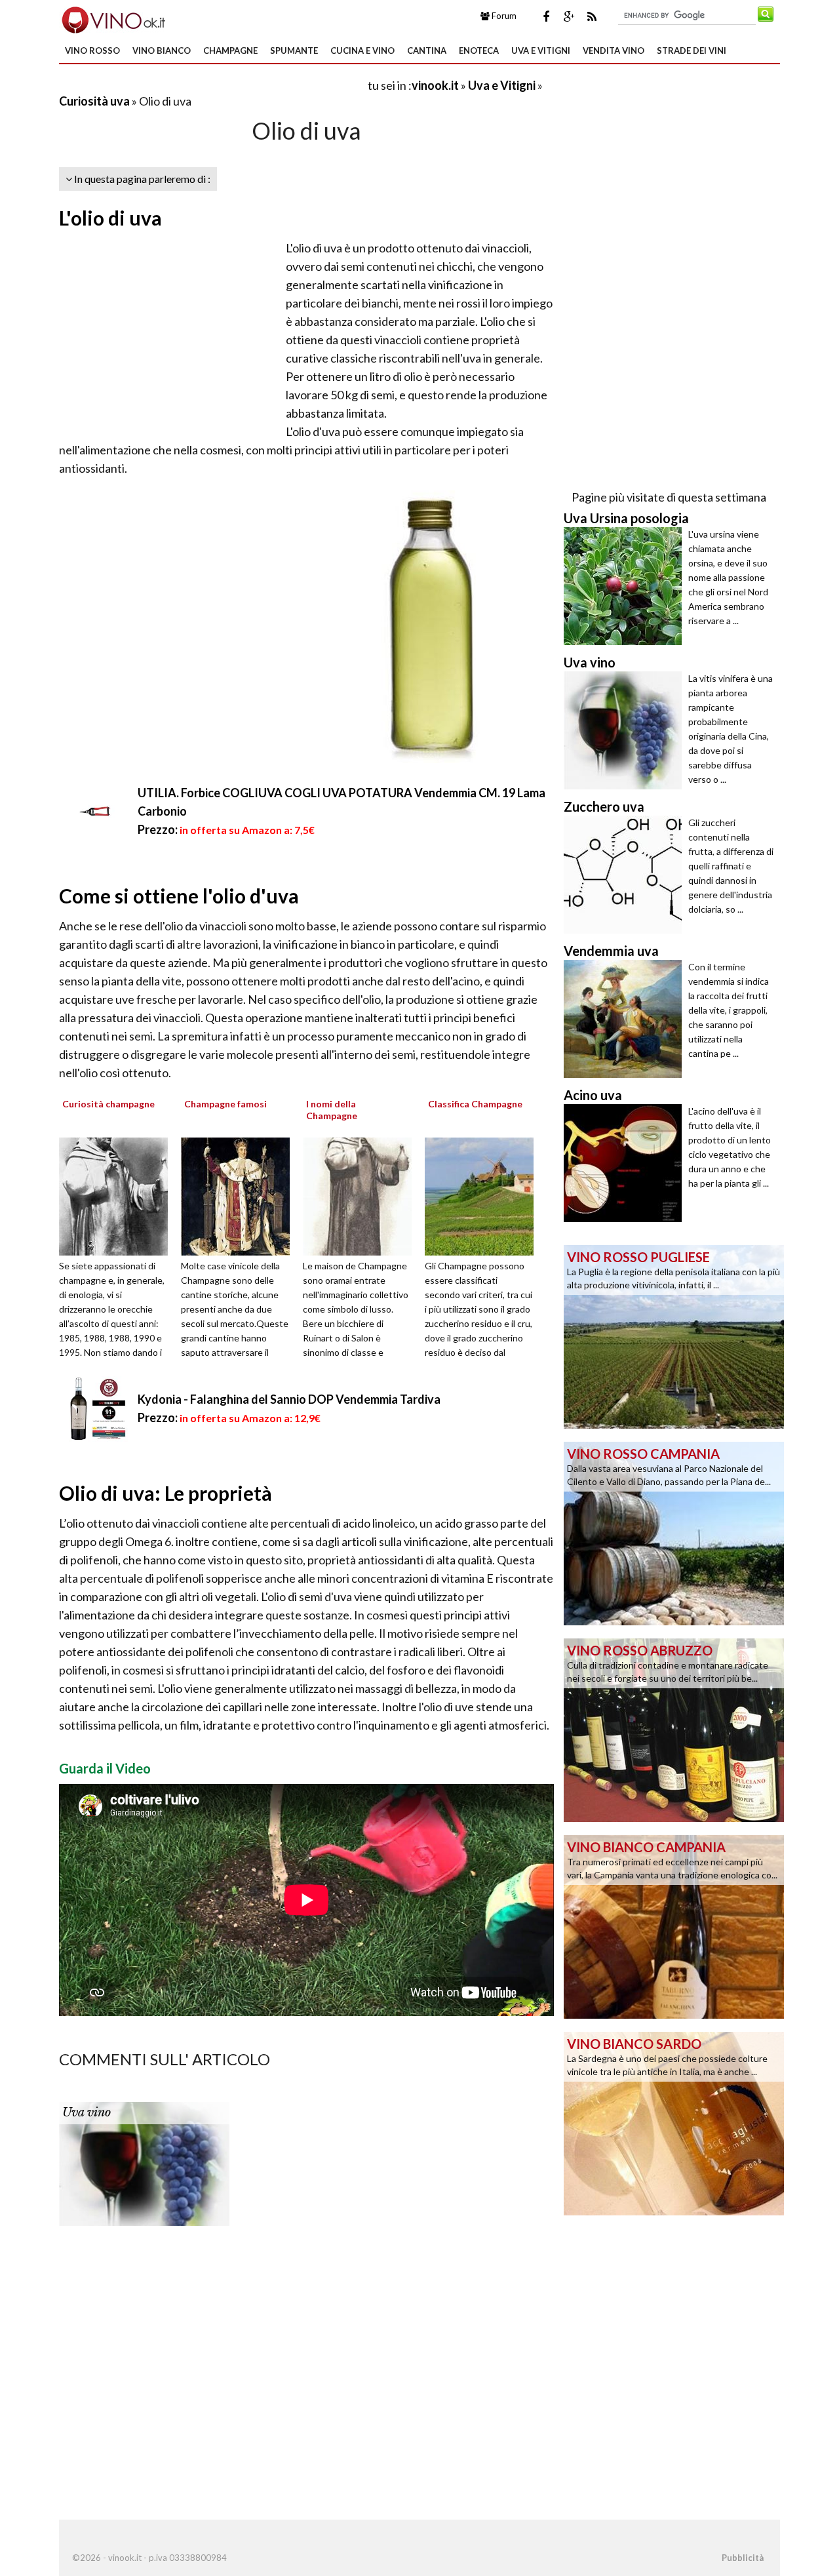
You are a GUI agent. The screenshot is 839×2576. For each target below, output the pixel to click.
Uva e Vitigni (541, 50)
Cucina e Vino (362, 50)
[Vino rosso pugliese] (674, 1336)
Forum (503, 16)
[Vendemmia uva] (626, 1019)
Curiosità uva (94, 101)
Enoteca (479, 50)
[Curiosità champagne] (118, 1195)
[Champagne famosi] (240, 1195)
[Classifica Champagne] (484, 1195)
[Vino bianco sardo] (674, 2122)
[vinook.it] (112, 18)
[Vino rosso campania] (674, 1532)
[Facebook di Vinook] (546, 16)
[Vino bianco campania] (674, 1926)
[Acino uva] (626, 1163)
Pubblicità (743, 2558)
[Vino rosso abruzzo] (674, 1729)
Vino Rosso (92, 50)
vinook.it (435, 85)
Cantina (427, 50)
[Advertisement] (212, 85)
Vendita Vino (614, 50)
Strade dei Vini (692, 50)
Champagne (230, 50)
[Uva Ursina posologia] (626, 586)
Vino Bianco (162, 50)
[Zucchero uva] (626, 875)
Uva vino (87, 2112)
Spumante (294, 50)
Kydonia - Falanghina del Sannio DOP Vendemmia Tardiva (289, 1399)
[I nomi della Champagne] (362, 1195)
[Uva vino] (144, 2163)
